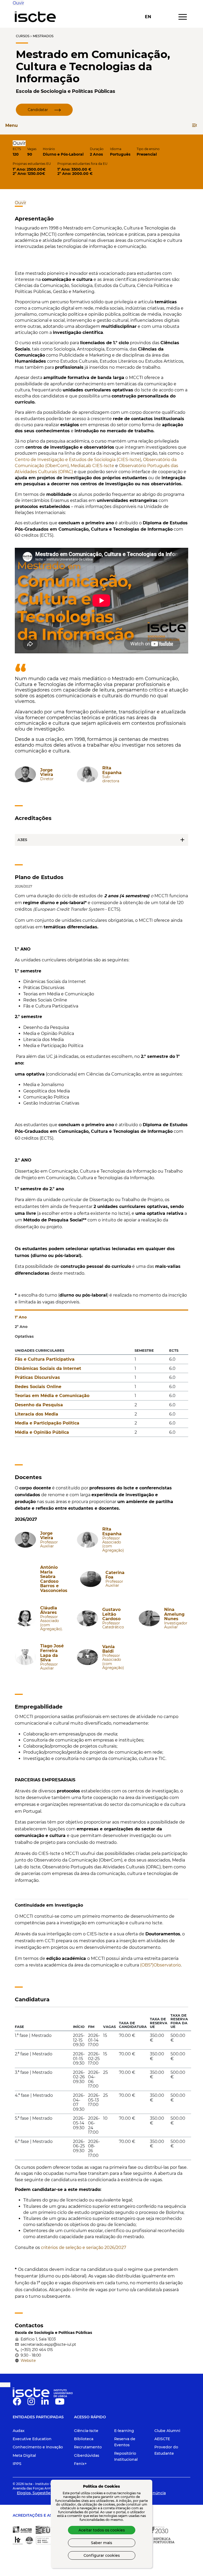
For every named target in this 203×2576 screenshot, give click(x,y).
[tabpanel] (101, 1394)
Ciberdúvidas (87, 2455)
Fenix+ (80, 2464)
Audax (19, 2431)
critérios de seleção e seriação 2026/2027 (84, 2248)
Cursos (23, 36)
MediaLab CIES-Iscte (92, 466)
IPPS (17, 2464)
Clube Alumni (167, 2431)
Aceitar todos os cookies (102, 2530)
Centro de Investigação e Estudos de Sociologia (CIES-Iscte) (78, 460)
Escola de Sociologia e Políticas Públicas (66, 91)
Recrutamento (88, 2447)
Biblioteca (84, 2439)
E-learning (124, 2431)
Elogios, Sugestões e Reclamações (49, 2493)
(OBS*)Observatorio (160, 1965)
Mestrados (43, 36)
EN (148, 17)
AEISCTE (162, 2439)
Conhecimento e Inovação (38, 2447)
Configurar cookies (102, 2555)
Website (28, 2361)
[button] (18, 3)
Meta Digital (24, 2455)
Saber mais (101, 2543)
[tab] (101, 1315)
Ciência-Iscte (86, 2431)
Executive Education (32, 2439)
